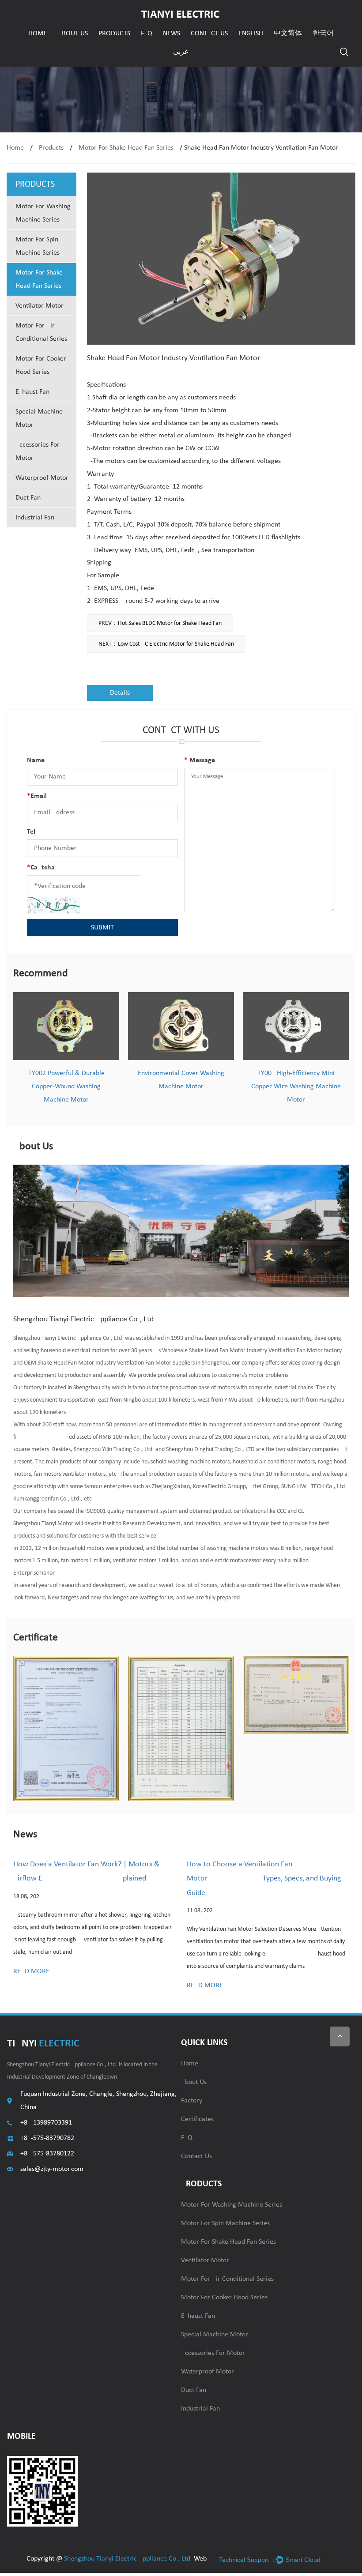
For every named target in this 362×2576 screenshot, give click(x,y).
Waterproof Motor (42, 478)
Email (37, 796)
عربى (181, 52)
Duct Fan (28, 498)
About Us (73, 34)
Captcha (41, 868)
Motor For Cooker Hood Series (41, 365)
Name (36, 760)
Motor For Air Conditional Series (41, 332)
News (172, 34)
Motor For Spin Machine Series (38, 246)
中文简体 (288, 34)
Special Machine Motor (39, 418)
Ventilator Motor (40, 306)
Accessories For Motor (38, 451)
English (251, 34)
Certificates (197, 2119)
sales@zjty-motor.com (52, 2169)
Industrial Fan (35, 518)
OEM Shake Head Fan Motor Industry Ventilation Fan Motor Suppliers (109, 1363)
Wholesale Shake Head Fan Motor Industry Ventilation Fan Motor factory (252, 1351)
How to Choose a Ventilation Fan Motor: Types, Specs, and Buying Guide (264, 1879)
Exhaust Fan (32, 392)
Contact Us (209, 34)
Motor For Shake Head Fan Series (126, 148)
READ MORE (31, 1971)
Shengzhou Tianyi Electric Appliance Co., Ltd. (128, 2559)
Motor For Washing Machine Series (43, 213)
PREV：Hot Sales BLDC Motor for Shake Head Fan (160, 623)
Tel (31, 832)
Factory (192, 2101)
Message (200, 760)
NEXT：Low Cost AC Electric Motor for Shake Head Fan (166, 644)
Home (38, 34)
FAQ (147, 34)
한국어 (323, 34)
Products (114, 34)
